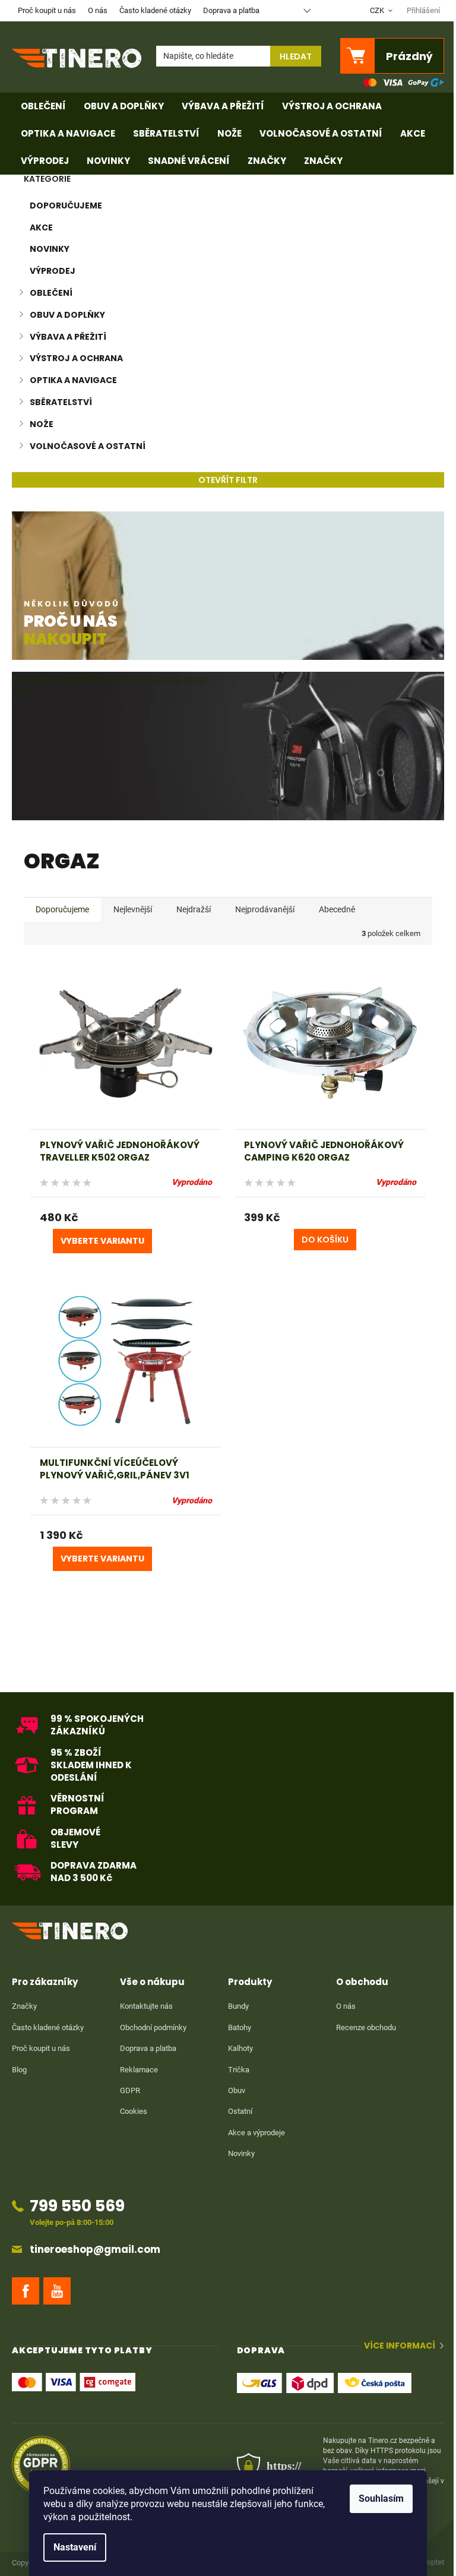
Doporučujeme (66, 206)
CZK (378, 10)
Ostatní (240, 2111)
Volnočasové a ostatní (88, 446)
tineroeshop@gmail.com (95, 2250)
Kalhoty (240, 2048)
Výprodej (53, 271)
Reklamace (139, 2070)
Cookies (134, 2111)
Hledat (296, 56)
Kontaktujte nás (146, 2006)
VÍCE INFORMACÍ (400, 2346)
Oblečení (51, 293)
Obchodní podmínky (153, 2027)
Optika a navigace (73, 380)
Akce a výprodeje (256, 2133)
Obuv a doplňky (67, 315)
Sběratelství (61, 402)
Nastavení (75, 2547)
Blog (19, 2070)
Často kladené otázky (155, 10)
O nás (98, 10)
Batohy (240, 2027)
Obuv (237, 2090)
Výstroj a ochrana (76, 358)
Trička (239, 2070)
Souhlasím (381, 2498)
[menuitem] (43, 106)
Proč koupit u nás (47, 10)
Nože (42, 424)
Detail (102, 1241)
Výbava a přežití (68, 337)
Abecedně (337, 909)
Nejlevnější (133, 909)
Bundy (238, 2006)
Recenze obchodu (366, 2027)
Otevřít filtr (228, 480)
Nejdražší (194, 909)
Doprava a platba (231, 10)
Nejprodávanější (265, 909)
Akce (41, 227)
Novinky (50, 249)
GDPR (130, 2090)
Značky (24, 2006)
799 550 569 (77, 2206)
